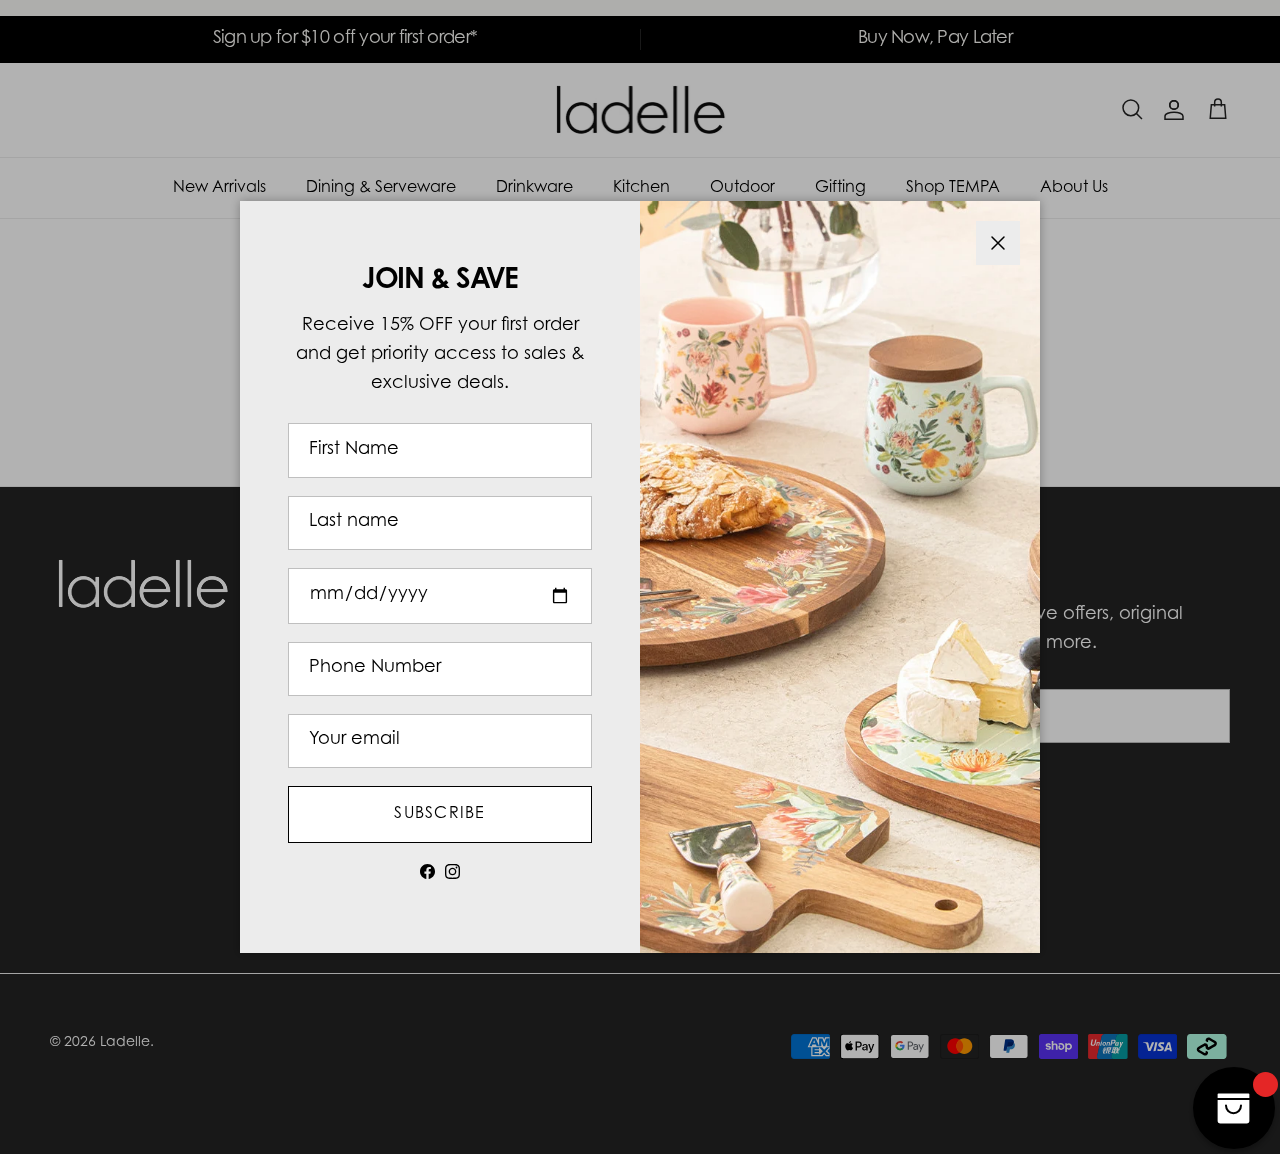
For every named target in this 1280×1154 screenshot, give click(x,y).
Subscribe (440, 814)
